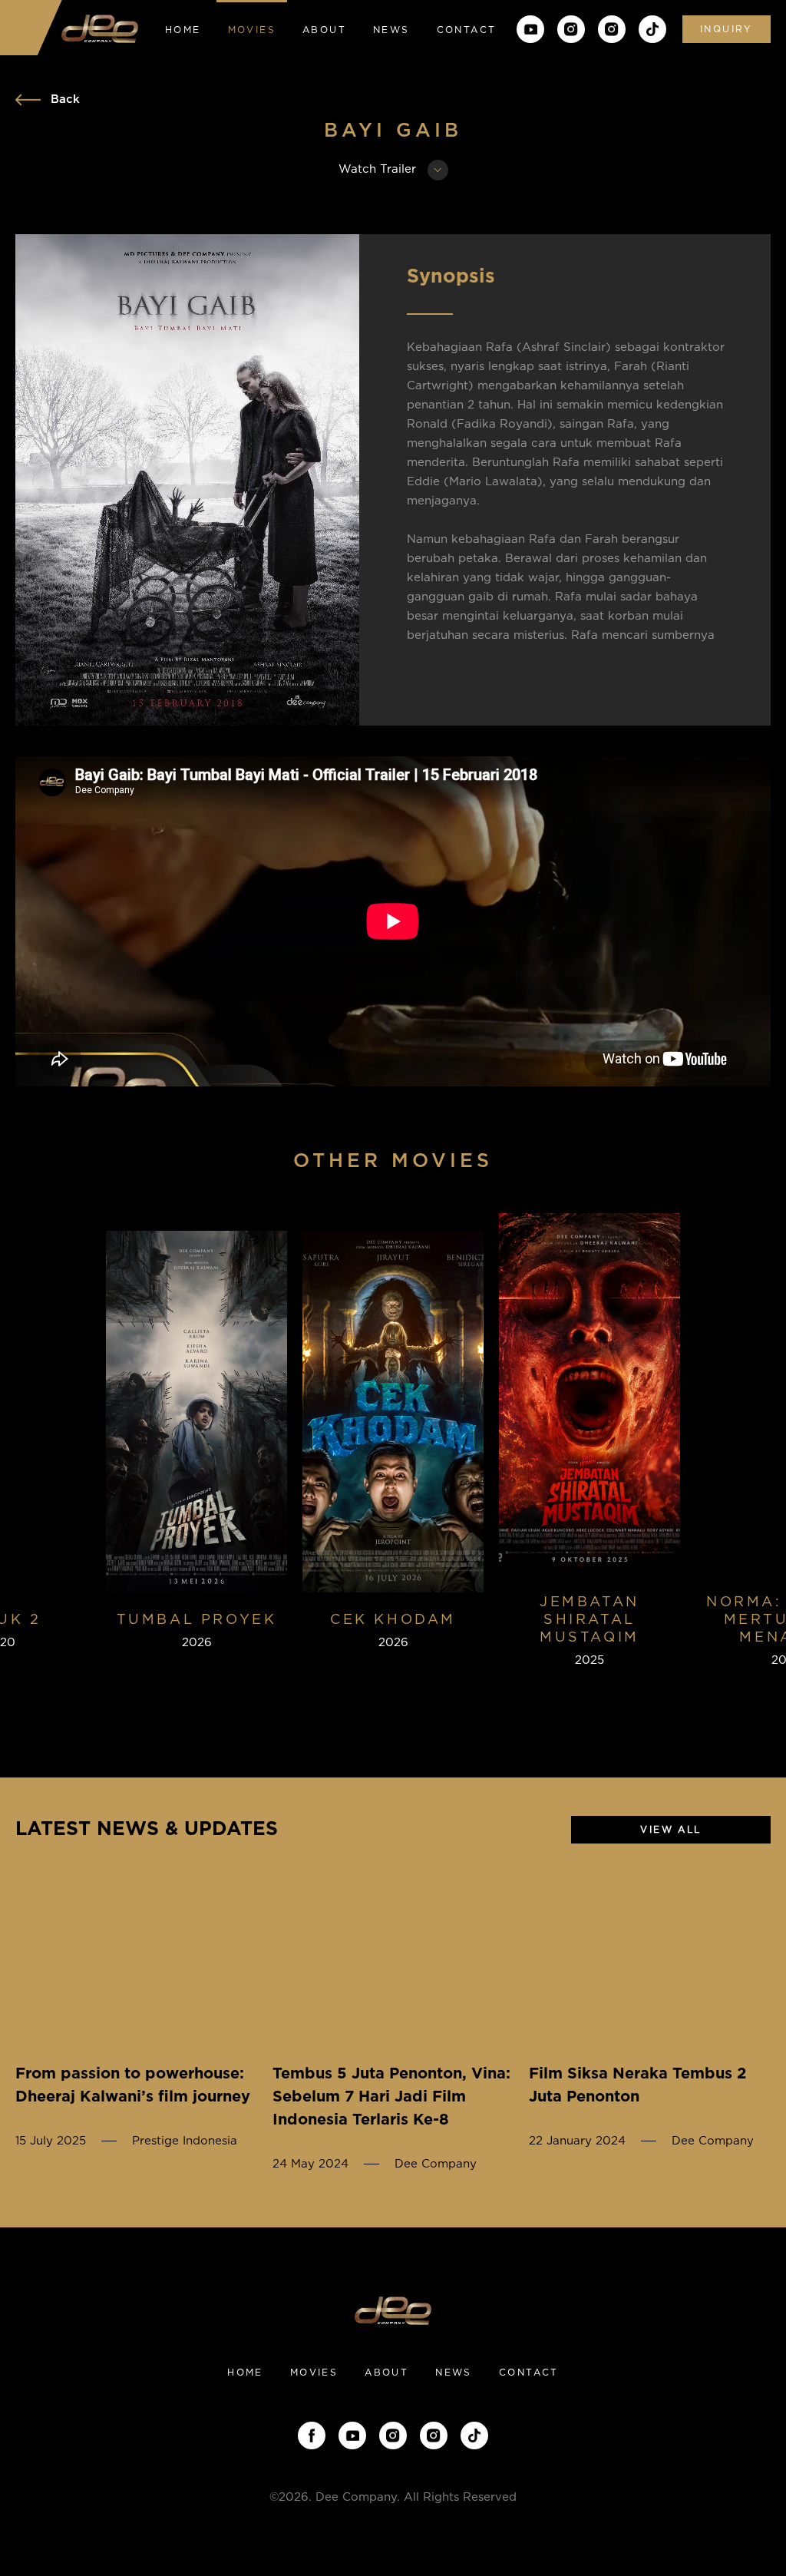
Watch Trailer (379, 169)
